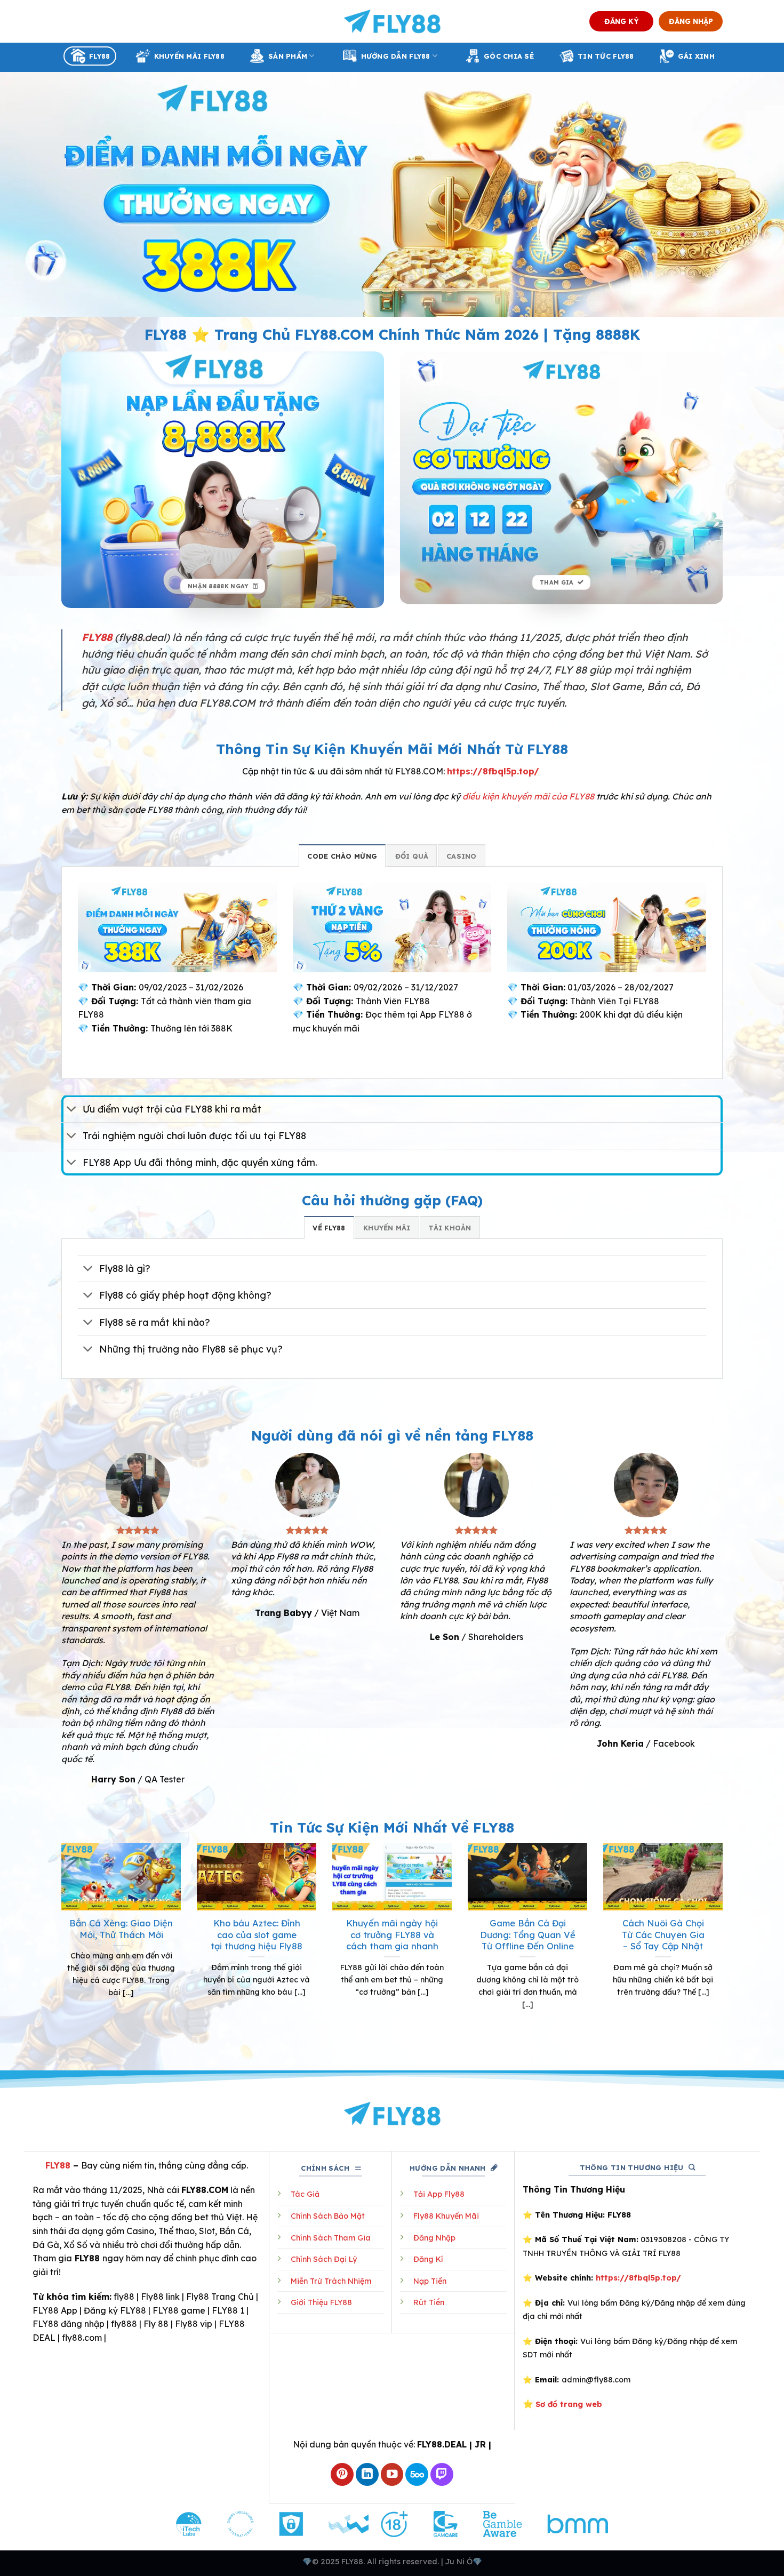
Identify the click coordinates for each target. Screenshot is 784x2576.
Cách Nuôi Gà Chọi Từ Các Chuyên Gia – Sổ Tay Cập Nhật (663, 1934)
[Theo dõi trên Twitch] (442, 2474)
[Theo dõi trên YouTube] (392, 2474)
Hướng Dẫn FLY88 (396, 56)
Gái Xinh (696, 56)
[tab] (342, 855)
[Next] (725, 1945)
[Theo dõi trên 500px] (417, 2474)
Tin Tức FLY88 (606, 56)
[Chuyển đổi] (72, 1110)
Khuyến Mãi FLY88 (189, 56)
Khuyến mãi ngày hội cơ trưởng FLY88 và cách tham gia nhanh (392, 1934)
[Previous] (59, 1945)
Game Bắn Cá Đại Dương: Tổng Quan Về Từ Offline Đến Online (528, 1934)
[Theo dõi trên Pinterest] (342, 2474)
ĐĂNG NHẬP (691, 21)
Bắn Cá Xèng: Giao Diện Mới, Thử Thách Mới (121, 1929)
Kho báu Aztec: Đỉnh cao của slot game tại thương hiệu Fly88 (257, 1934)
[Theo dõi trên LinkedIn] (367, 2474)
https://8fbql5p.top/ (493, 771)
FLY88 (99, 56)
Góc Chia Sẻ (509, 56)
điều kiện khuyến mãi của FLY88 (528, 796)
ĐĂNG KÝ (622, 21)
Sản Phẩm (288, 56)
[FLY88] (392, 21)
